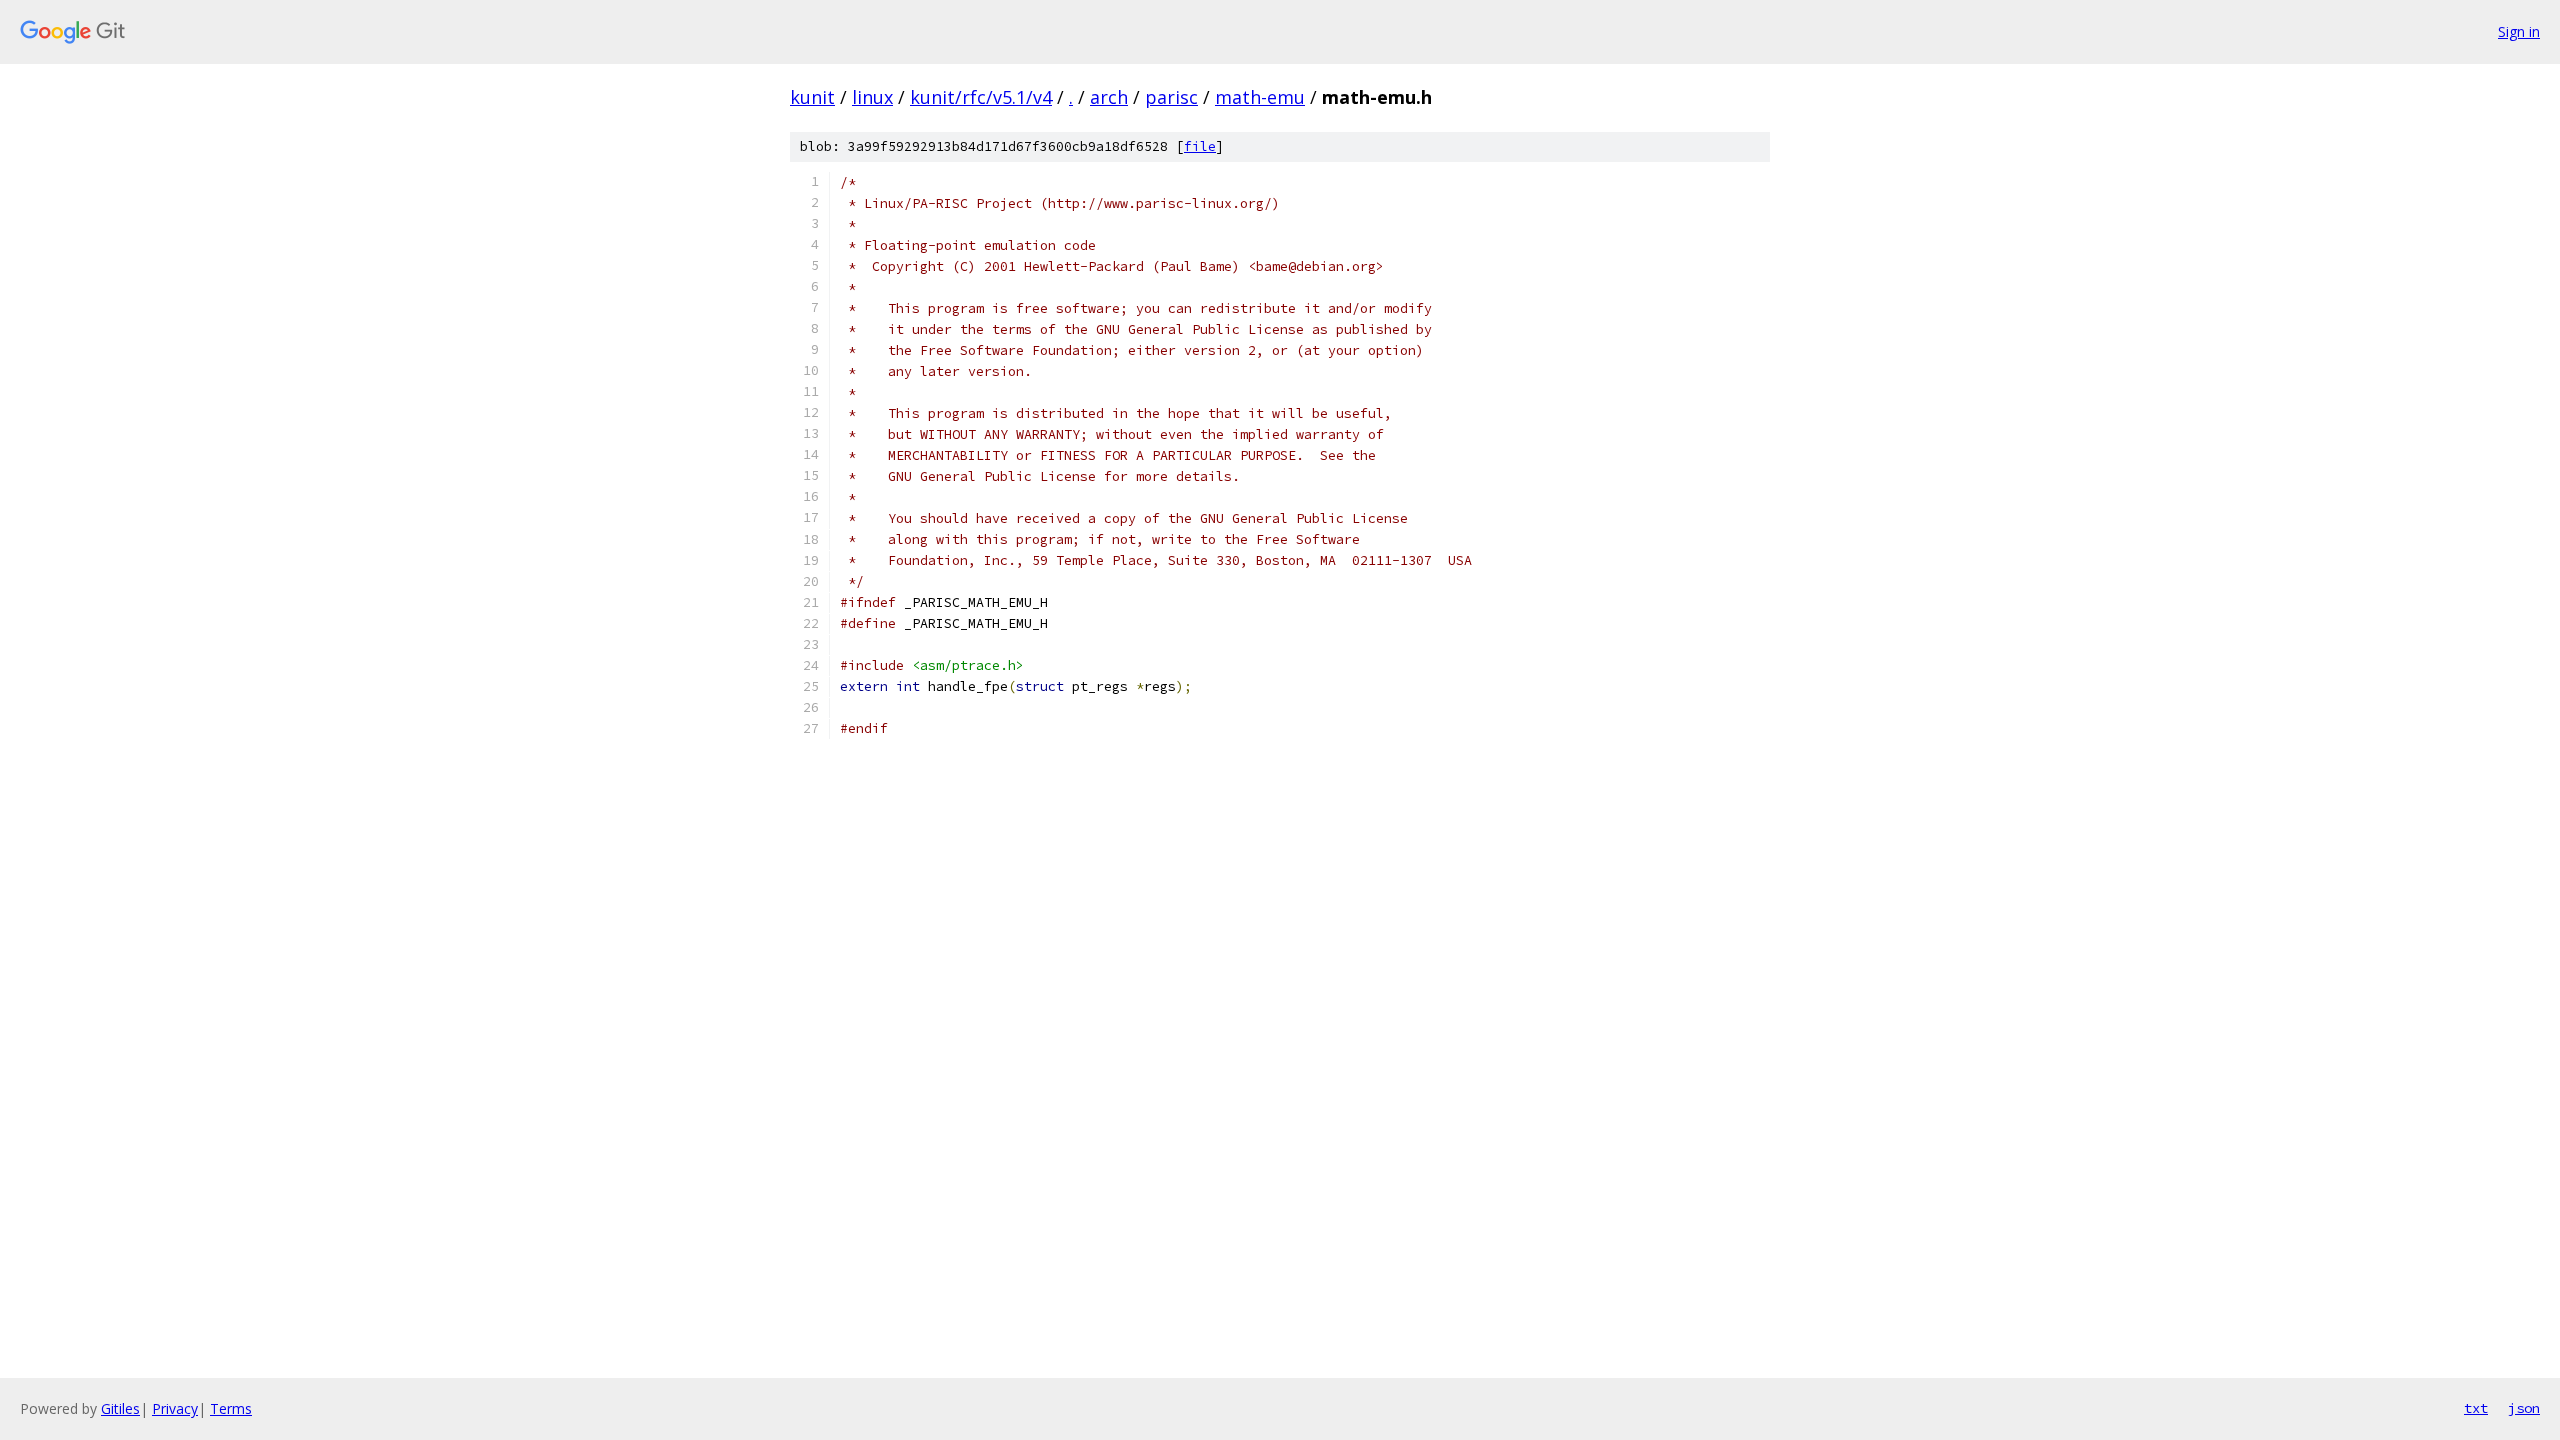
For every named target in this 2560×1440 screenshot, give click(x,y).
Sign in (2519, 31)
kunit (812, 97)
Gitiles (120, 1408)
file (1200, 146)
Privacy (175, 1408)
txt (2476, 1408)
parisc (1171, 97)
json (2524, 1408)
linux (872, 97)
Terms (231, 1408)
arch (1109, 97)
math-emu (1260, 97)
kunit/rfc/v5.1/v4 (981, 97)
